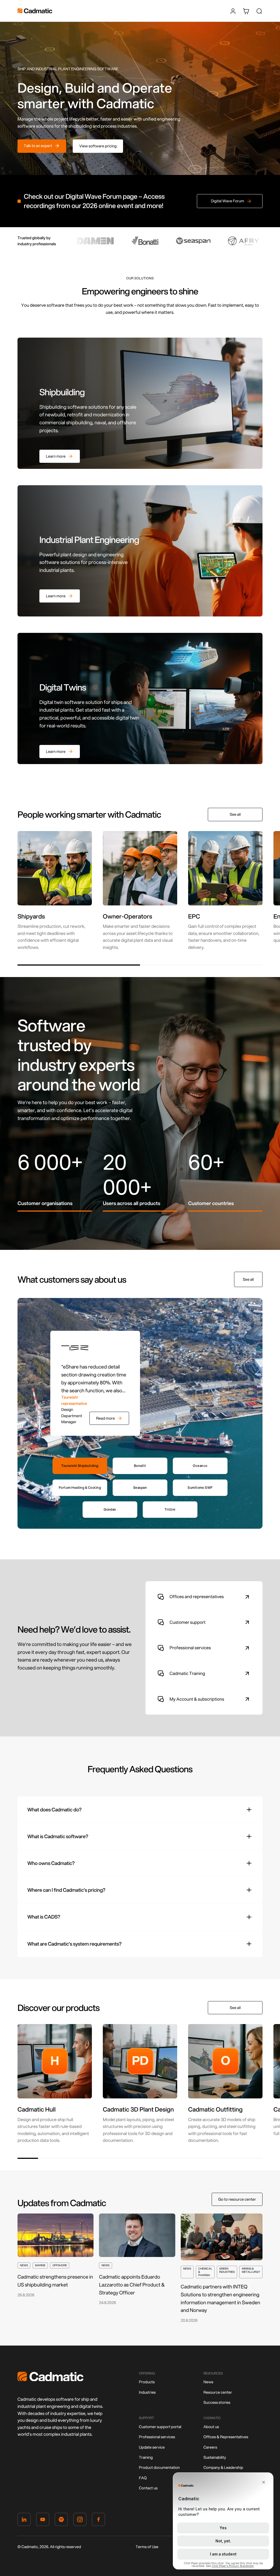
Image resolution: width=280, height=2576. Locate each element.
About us (211, 2427)
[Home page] (50, 2380)
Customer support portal (160, 2427)
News (208, 2382)
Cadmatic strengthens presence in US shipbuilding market (55, 2281)
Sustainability (215, 2457)
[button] (79, 965)
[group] (55, 891)
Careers (210, 2447)
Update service (152, 2447)
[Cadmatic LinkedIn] (24, 2521)
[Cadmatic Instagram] (80, 2521)
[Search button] (259, 11)
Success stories (217, 2402)
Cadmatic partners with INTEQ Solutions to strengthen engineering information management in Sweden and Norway (221, 2298)
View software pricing (98, 146)
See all (235, 814)
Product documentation (159, 2467)
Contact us (148, 2488)
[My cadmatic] (233, 11)
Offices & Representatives (226, 2437)
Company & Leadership (223, 2467)
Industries (147, 2392)
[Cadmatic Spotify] (61, 2521)
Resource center (218, 2392)
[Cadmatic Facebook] (98, 2521)
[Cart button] (246, 11)
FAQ (143, 2478)
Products (147, 2382)
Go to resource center (237, 2199)
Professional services (157, 2437)
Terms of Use (147, 2547)
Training (146, 2457)
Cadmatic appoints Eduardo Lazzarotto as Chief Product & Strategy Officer (132, 2285)
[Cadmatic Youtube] (43, 2521)
